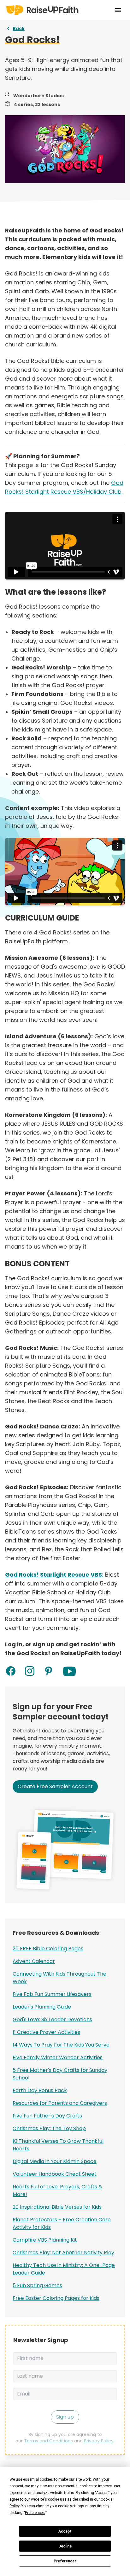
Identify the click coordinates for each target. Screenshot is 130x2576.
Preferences (65, 2561)
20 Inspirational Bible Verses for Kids (57, 2207)
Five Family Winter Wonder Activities (58, 2057)
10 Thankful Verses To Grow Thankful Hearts (58, 2145)
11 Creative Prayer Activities (46, 2032)
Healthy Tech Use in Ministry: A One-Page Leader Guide (64, 2269)
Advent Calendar (34, 1961)
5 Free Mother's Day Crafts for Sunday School (60, 2074)
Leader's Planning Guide (42, 2007)
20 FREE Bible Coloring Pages (48, 1949)
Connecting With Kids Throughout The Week (59, 1978)
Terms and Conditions (48, 2441)
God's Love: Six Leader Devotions (52, 2019)
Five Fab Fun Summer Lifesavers (52, 1994)
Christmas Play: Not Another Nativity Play (63, 2253)
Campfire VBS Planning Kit (45, 2240)
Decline (65, 2546)
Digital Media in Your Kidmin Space (55, 2161)
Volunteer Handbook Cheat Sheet (55, 2174)
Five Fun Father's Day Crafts (47, 2116)
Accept (65, 2531)
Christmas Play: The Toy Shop (49, 2128)
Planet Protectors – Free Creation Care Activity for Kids (62, 2223)
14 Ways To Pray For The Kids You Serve (61, 2045)
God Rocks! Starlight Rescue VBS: (54, 1575)
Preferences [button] (35, 2513)
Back (19, 28)
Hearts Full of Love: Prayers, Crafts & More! (57, 2190)
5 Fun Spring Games (37, 2285)
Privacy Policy (99, 2441)
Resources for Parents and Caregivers (60, 2103)
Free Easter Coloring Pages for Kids (56, 2298)
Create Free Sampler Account (55, 1786)
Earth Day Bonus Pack (40, 2090)
